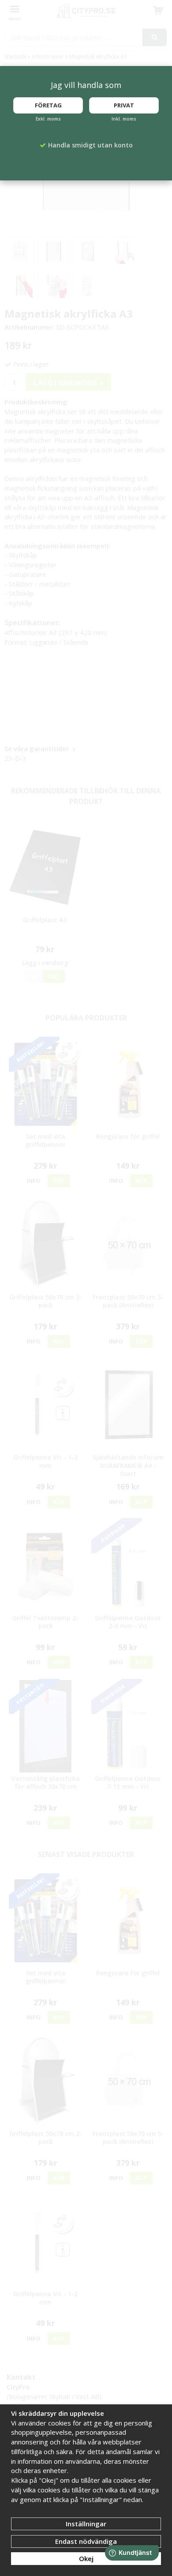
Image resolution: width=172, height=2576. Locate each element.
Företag (48, 105)
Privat (124, 105)
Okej (86, 2558)
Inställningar (86, 2524)
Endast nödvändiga (86, 2541)
